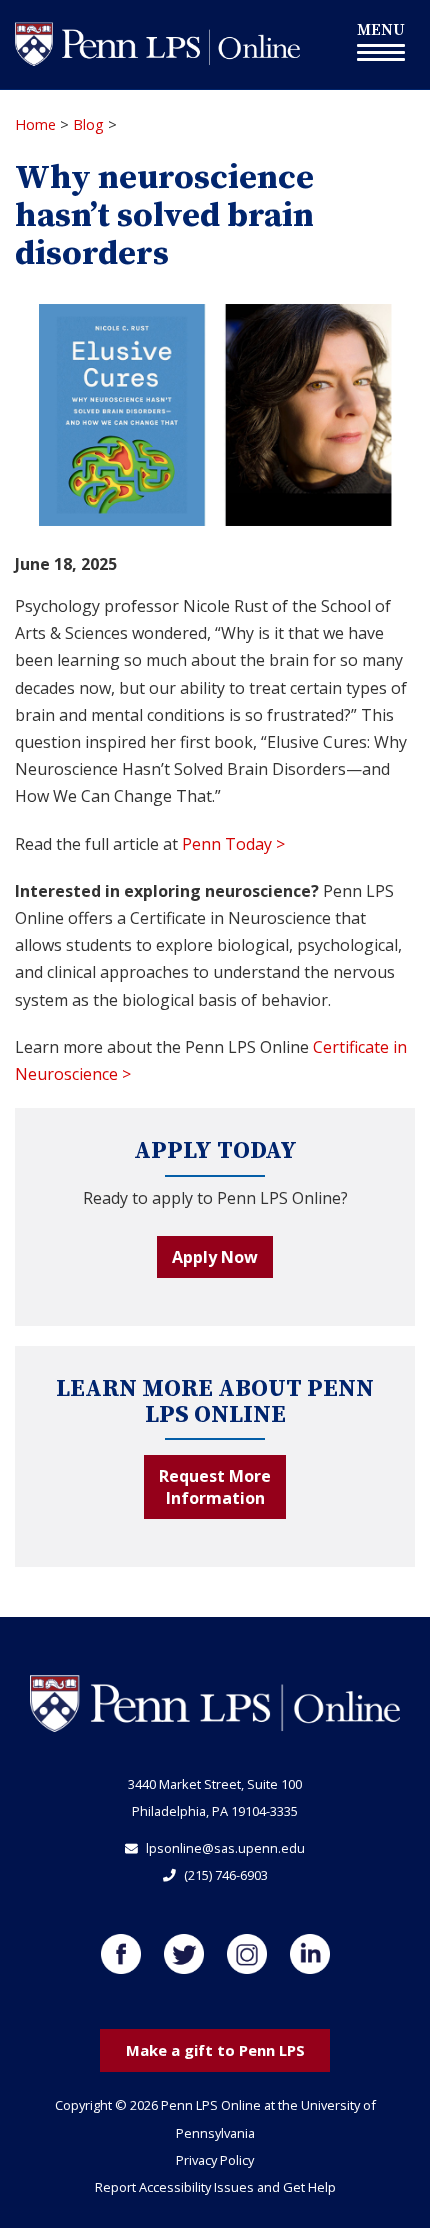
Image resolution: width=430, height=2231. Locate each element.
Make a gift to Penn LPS (215, 2050)
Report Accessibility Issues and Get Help (215, 2187)
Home (35, 124)
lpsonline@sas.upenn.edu (225, 1848)
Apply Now (215, 1257)
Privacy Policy (215, 2160)
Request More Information (215, 1487)
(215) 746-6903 (226, 1875)
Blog (88, 124)
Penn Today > (233, 844)
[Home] (157, 43)
